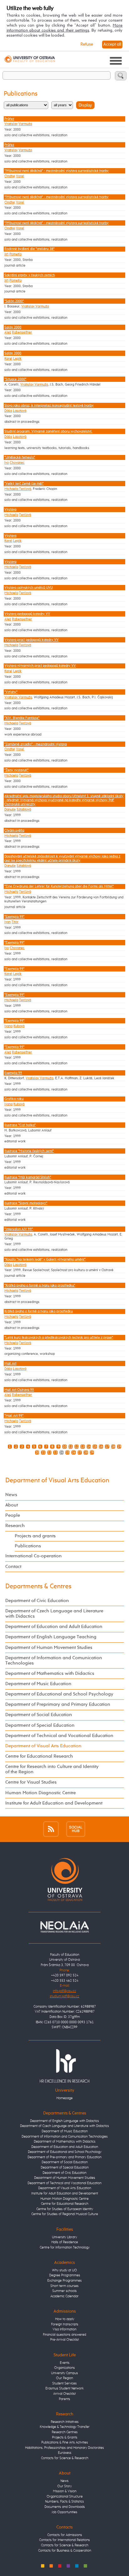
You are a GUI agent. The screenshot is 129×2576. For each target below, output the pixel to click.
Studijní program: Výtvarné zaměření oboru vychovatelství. (48, 431)
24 (61, 1453)
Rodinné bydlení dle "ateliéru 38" (29, 249)
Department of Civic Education (37, 1601)
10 (64, 1447)
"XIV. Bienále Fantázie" (22, 718)
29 (92, 1453)
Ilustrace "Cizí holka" (20, 1125)
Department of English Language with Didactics (64, 2121)
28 (86, 1453)
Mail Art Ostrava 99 (19, 1390)
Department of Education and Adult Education (54, 1627)
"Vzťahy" (11, 692)
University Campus (64, 2373)
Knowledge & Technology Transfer (65, 2427)
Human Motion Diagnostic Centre (41, 1793)
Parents (64, 2399)
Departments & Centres (38, 1587)
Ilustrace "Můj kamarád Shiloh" (28, 1177)
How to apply (65, 2319)
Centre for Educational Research (39, 1756)
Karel (8, 359)
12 (77, 1447)
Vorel (20, 176)
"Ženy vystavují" (16, 770)
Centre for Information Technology (65, 2247)
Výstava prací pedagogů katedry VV (31, 640)
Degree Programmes (65, 2275)
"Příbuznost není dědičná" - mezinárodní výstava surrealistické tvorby (57, 171)
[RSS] (51, 1829)
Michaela (11, 515)
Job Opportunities (64, 2512)
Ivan (8, 922)
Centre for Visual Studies (31, 1782)
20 (37, 1453)
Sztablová (24, 809)
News (11, 1495)
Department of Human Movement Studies (49, 1648)
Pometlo (15, 254)
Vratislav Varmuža (35, 306)
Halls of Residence (65, 2242)
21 (43, 1453)
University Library (64, 2237)
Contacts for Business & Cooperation (65, 2551)
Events (65, 2363)
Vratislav (11, 124)
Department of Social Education (39, 1715)
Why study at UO (64, 2270)
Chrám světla (14, 830)
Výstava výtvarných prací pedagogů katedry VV (40, 666)
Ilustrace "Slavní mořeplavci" (26, 1203)
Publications (28, 1546)
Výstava (10, 509)
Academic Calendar (64, 2296)
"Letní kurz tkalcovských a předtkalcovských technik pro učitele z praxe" (59, 1338)
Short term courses (64, 2286)
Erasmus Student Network (64, 2388)
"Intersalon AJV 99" (19, 1229)
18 (113, 1447)
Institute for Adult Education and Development (54, 1803)
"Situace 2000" (15, 379)
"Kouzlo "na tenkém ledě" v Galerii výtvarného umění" (45, 1259)
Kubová (19, 1026)
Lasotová (20, 411)
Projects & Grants (65, 2437)
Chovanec (17, 463)
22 (49, 1453)
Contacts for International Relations (64, 2540)
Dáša (8, 411)
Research (15, 1526)
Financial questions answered (64, 2335)
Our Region (64, 2378)
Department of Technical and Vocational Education (59, 1736)
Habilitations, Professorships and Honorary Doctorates (64, 2448)
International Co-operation (34, 1556)
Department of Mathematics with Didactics (50, 1674)
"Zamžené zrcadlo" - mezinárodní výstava (36, 744)
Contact (13, 1567)
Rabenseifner (22, 332)
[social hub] (76, 1829)
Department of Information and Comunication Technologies (54, 1661)
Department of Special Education (40, 1725)
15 (95, 1447)
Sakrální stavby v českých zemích (30, 275)
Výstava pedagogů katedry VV (27, 614)
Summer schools (64, 2291)
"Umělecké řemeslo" (20, 457)
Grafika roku (14, 1099)
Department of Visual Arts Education (57, 1481)
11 (70, 1447)
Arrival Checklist (64, 2394)
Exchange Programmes (64, 2281)
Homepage (64, 2098)
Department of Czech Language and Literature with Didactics (54, 1614)
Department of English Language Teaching (51, 1637)
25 (68, 1453)
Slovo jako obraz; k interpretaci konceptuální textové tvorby (49, 405)
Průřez (9, 119)
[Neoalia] (64, 1927)
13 (83, 1447)
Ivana (8, 1026)
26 (74, 1453)
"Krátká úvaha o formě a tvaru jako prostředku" (40, 1285)
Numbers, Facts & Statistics (64, 2501)
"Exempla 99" (14, 917)
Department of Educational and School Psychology (59, 1694)
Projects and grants (35, 1536)
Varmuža (25, 124)
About (12, 1505)
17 (107, 1447)
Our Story (64, 2486)
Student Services (64, 2383)
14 (89, 1447)
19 (119, 1447)
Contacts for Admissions (65, 2535)
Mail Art (10, 1363)
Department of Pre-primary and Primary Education (64, 2157)
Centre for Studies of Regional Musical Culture (65, 2214)
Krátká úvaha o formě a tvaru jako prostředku (39, 1311)
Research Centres (65, 2432)
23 (55, 1453)
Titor (15, 922)
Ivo (7, 463)
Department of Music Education (38, 1684)
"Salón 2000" (14, 301)
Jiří (6, 254)
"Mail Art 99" (14, 1416)
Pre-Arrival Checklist (64, 2340)
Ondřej (10, 176)
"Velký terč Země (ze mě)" (24, 484)
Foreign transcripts (65, 2324)
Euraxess (65, 2453)
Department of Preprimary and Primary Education (58, 1705)
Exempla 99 (13, 1073)
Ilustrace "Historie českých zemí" (29, 1151)
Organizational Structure (65, 2496)
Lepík (17, 359)
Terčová (25, 515)
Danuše (10, 809)
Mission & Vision (65, 2491)
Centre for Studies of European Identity (65, 2209)
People (13, 1515)
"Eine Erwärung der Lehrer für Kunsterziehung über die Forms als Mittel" (59, 886)
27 (80, 1453)
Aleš (8, 332)
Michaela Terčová (18, 489)
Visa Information (64, 2329)
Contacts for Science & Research (65, 2458)
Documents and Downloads (65, 2507)
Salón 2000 (13, 327)
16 (101, 1447)
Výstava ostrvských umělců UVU (28, 588)
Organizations (64, 2368)
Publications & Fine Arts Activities (65, 2442)
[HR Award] (64, 2066)
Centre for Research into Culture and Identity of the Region (52, 1769)
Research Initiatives (65, 2422)
